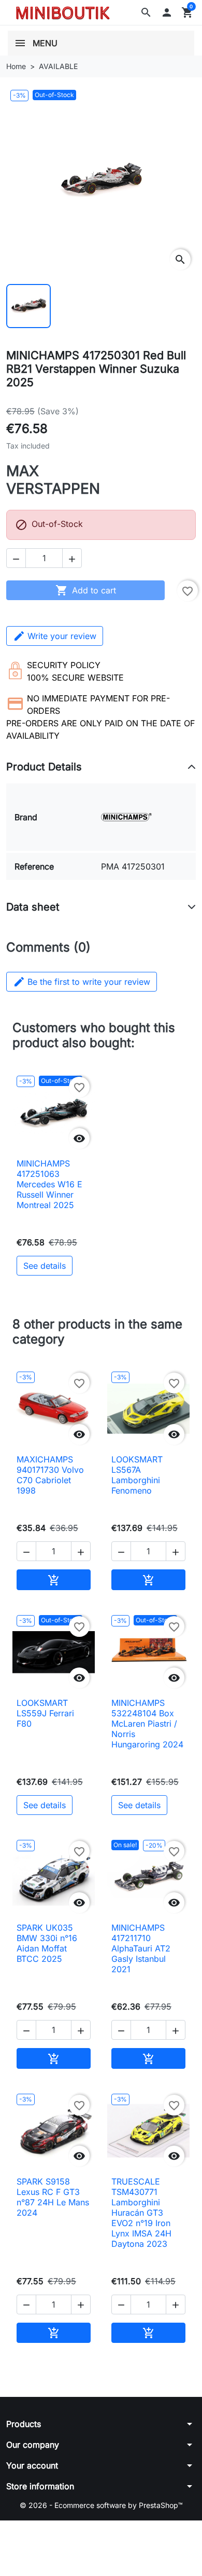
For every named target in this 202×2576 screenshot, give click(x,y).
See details (45, 1266)
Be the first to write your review (82, 982)
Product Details (44, 767)
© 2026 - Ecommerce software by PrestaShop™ (101, 2505)
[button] (146, 12)
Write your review (62, 636)
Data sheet (33, 907)
